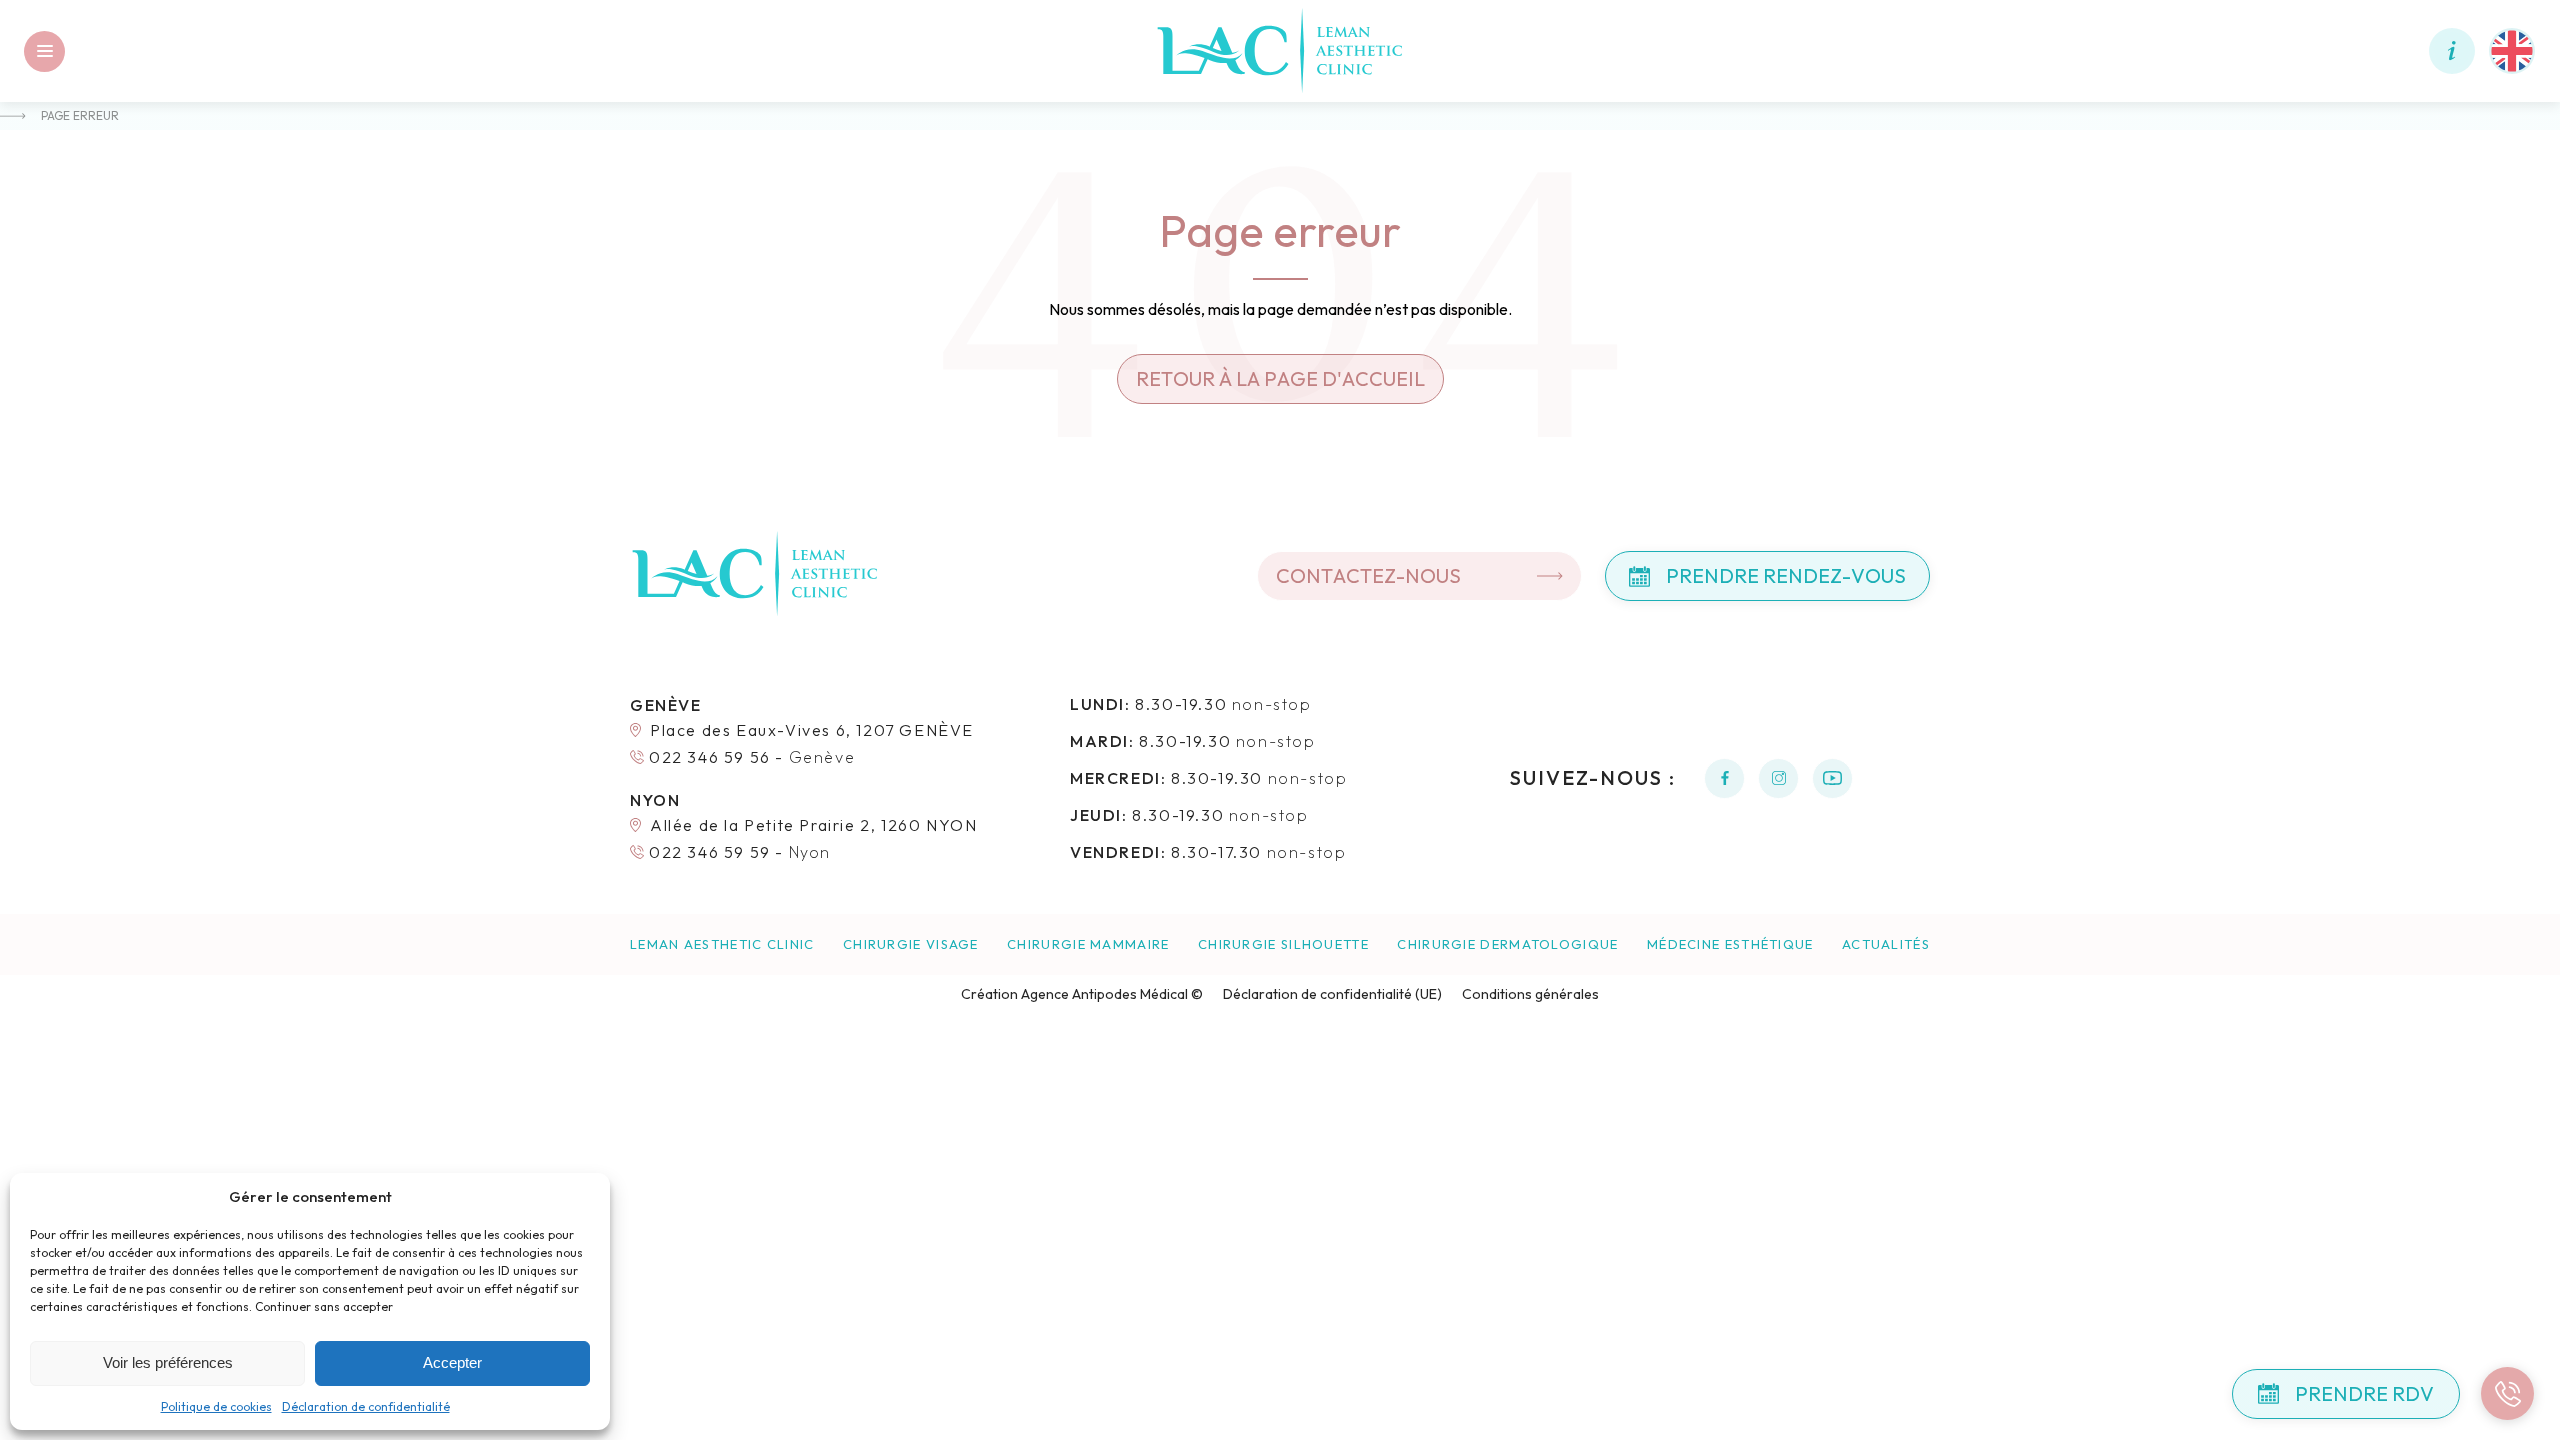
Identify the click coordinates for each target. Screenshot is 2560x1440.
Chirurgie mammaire (1088, 944)
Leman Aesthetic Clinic (722, 944)
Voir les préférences (168, 1362)
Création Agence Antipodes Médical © (1082, 994)
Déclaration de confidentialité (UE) (1332, 994)
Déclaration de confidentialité (366, 1406)
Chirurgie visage (911, 944)
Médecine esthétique (1730, 944)
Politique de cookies (216, 1406)
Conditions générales (1530, 994)
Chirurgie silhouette (1283, 944)
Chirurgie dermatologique (1507, 944)
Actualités (1886, 944)
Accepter (452, 1362)
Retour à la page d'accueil (1280, 378)
